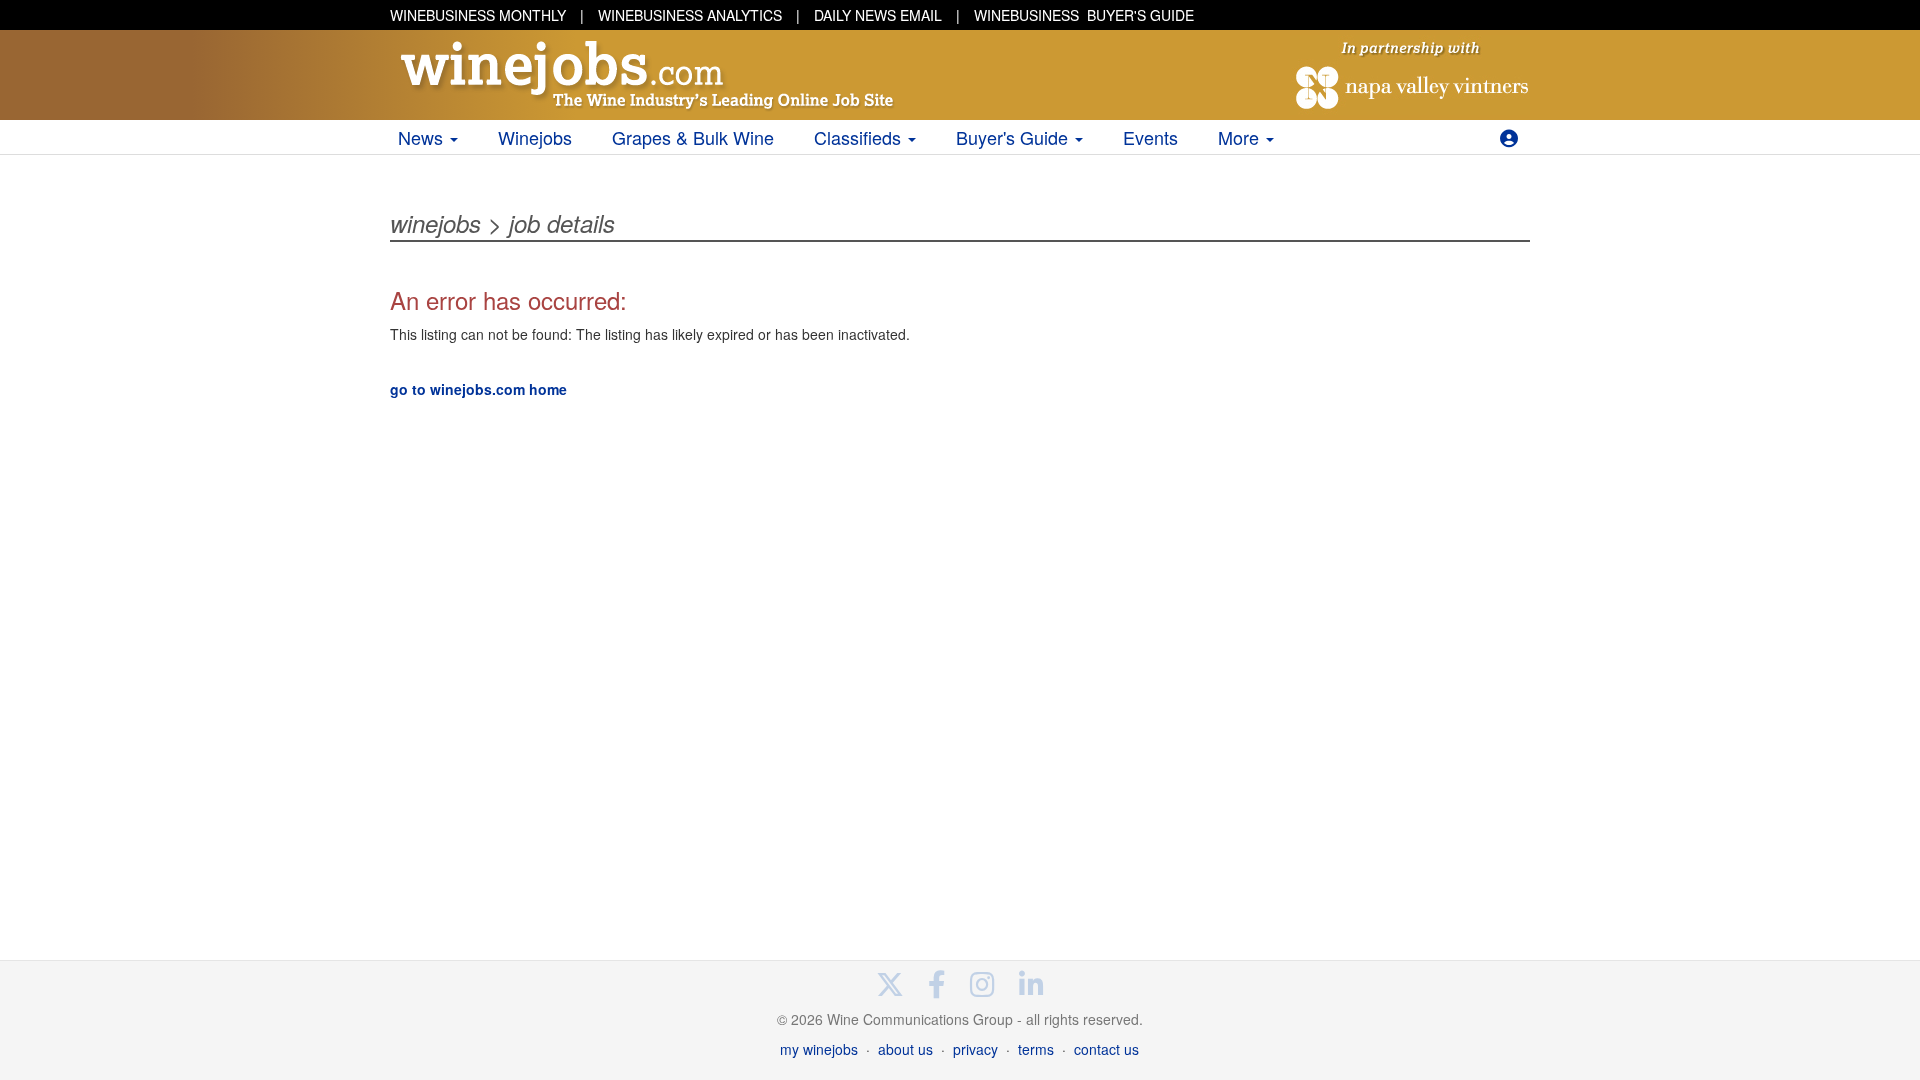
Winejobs (535, 137)
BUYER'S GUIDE (1084, 15)
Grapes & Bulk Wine (693, 137)
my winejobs (819, 1049)
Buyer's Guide (1014, 137)
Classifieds (860, 137)
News (423, 137)
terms (1036, 1049)
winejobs (435, 223)
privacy (975, 1049)
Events (1150, 137)
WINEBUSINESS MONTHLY (478, 15)
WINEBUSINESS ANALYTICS (690, 15)
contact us (1106, 1049)
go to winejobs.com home (478, 389)
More (1241, 137)
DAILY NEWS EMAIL (878, 15)
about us (905, 1049)
